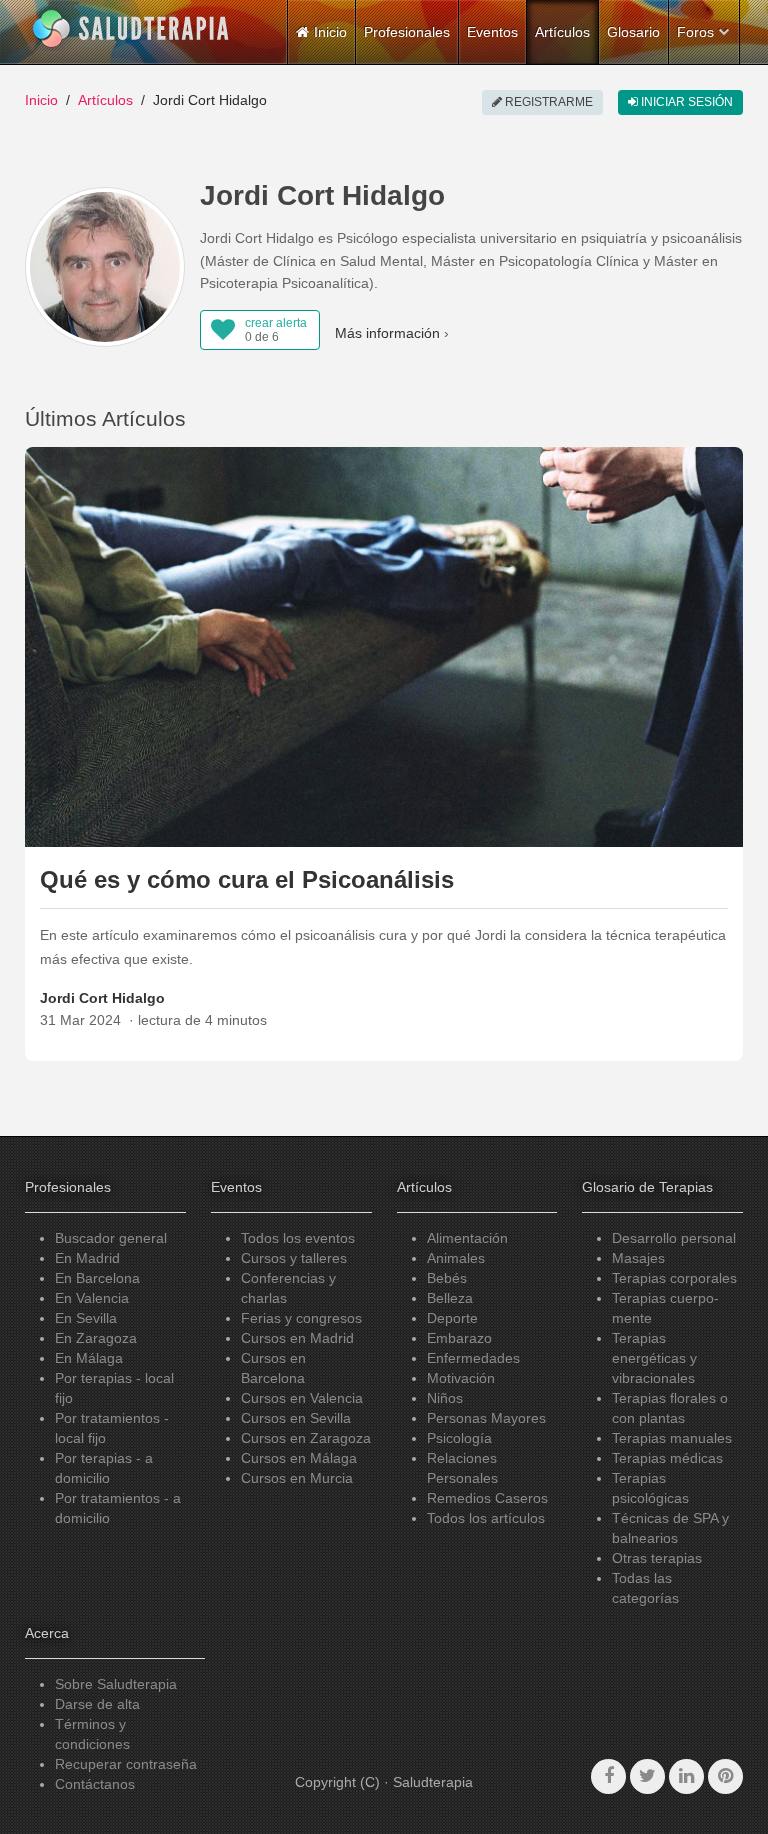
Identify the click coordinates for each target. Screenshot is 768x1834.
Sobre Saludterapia (116, 1684)
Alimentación (467, 1238)
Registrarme (547, 102)
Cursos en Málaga (299, 1458)
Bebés (447, 1278)
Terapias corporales (674, 1278)
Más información (387, 333)
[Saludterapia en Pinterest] (725, 1776)
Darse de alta (97, 1704)
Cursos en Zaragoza (306, 1438)
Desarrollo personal (674, 1238)
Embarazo (459, 1338)
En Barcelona (97, 1278)
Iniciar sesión (685, 102)
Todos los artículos (486, 1518)
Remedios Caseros (487, 1498)
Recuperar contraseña (126, 1764)
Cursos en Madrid (297, 1338)
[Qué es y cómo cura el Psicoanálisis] (384, 646)
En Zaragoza (96, 1338)
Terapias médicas (667, 1458)
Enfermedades (473, 1358)
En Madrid (87, 1258)
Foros (695, 32)
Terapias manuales (672, 1438)
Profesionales (407, 32)
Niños (445, 1398)
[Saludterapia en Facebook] (608, 1776)
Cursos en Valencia (302, 1398)
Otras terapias (657, 1558)
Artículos (562, 32)
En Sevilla (86, 1318)
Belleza (450, 1298)
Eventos (492, 32)
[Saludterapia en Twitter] (647, 1776)
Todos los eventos (298, 1238)
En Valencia (92, 1298)
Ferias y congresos (301, 1318)
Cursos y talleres (294, 1258)
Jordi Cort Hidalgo (102, 998)
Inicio (41, 100)
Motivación (461, 1378)
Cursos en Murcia (297, 1478)
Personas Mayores (486, 1418)
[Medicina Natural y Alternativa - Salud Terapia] (131, 29)
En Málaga (89, 1358)
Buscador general (111, 1238)
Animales (456, 1258)
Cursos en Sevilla (296, 1418)
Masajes (638, 1258)
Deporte (452, 1318)
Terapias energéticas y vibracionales (654, 1358)
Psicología (459, 1438)
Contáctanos (95, 1784)
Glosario (633, 32)
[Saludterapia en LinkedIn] (686, 1776)
